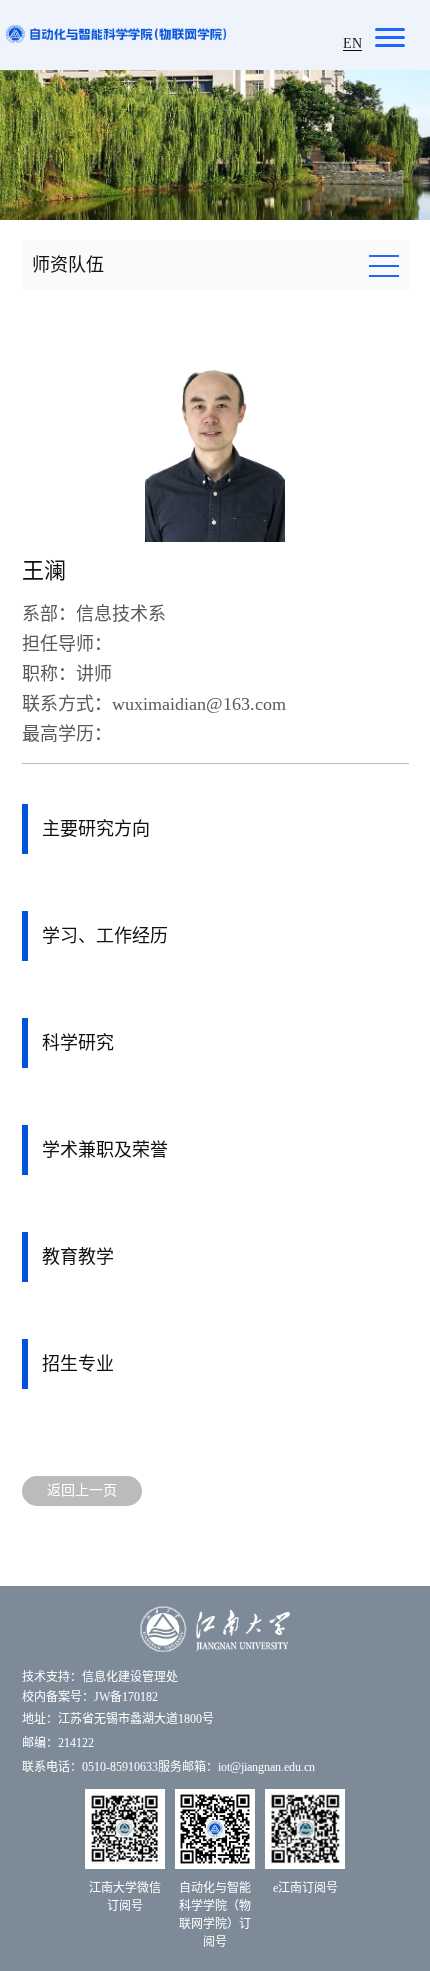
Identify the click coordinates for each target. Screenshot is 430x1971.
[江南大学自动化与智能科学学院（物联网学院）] (116, 32)
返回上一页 (82, 1490)
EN (352, 43)
